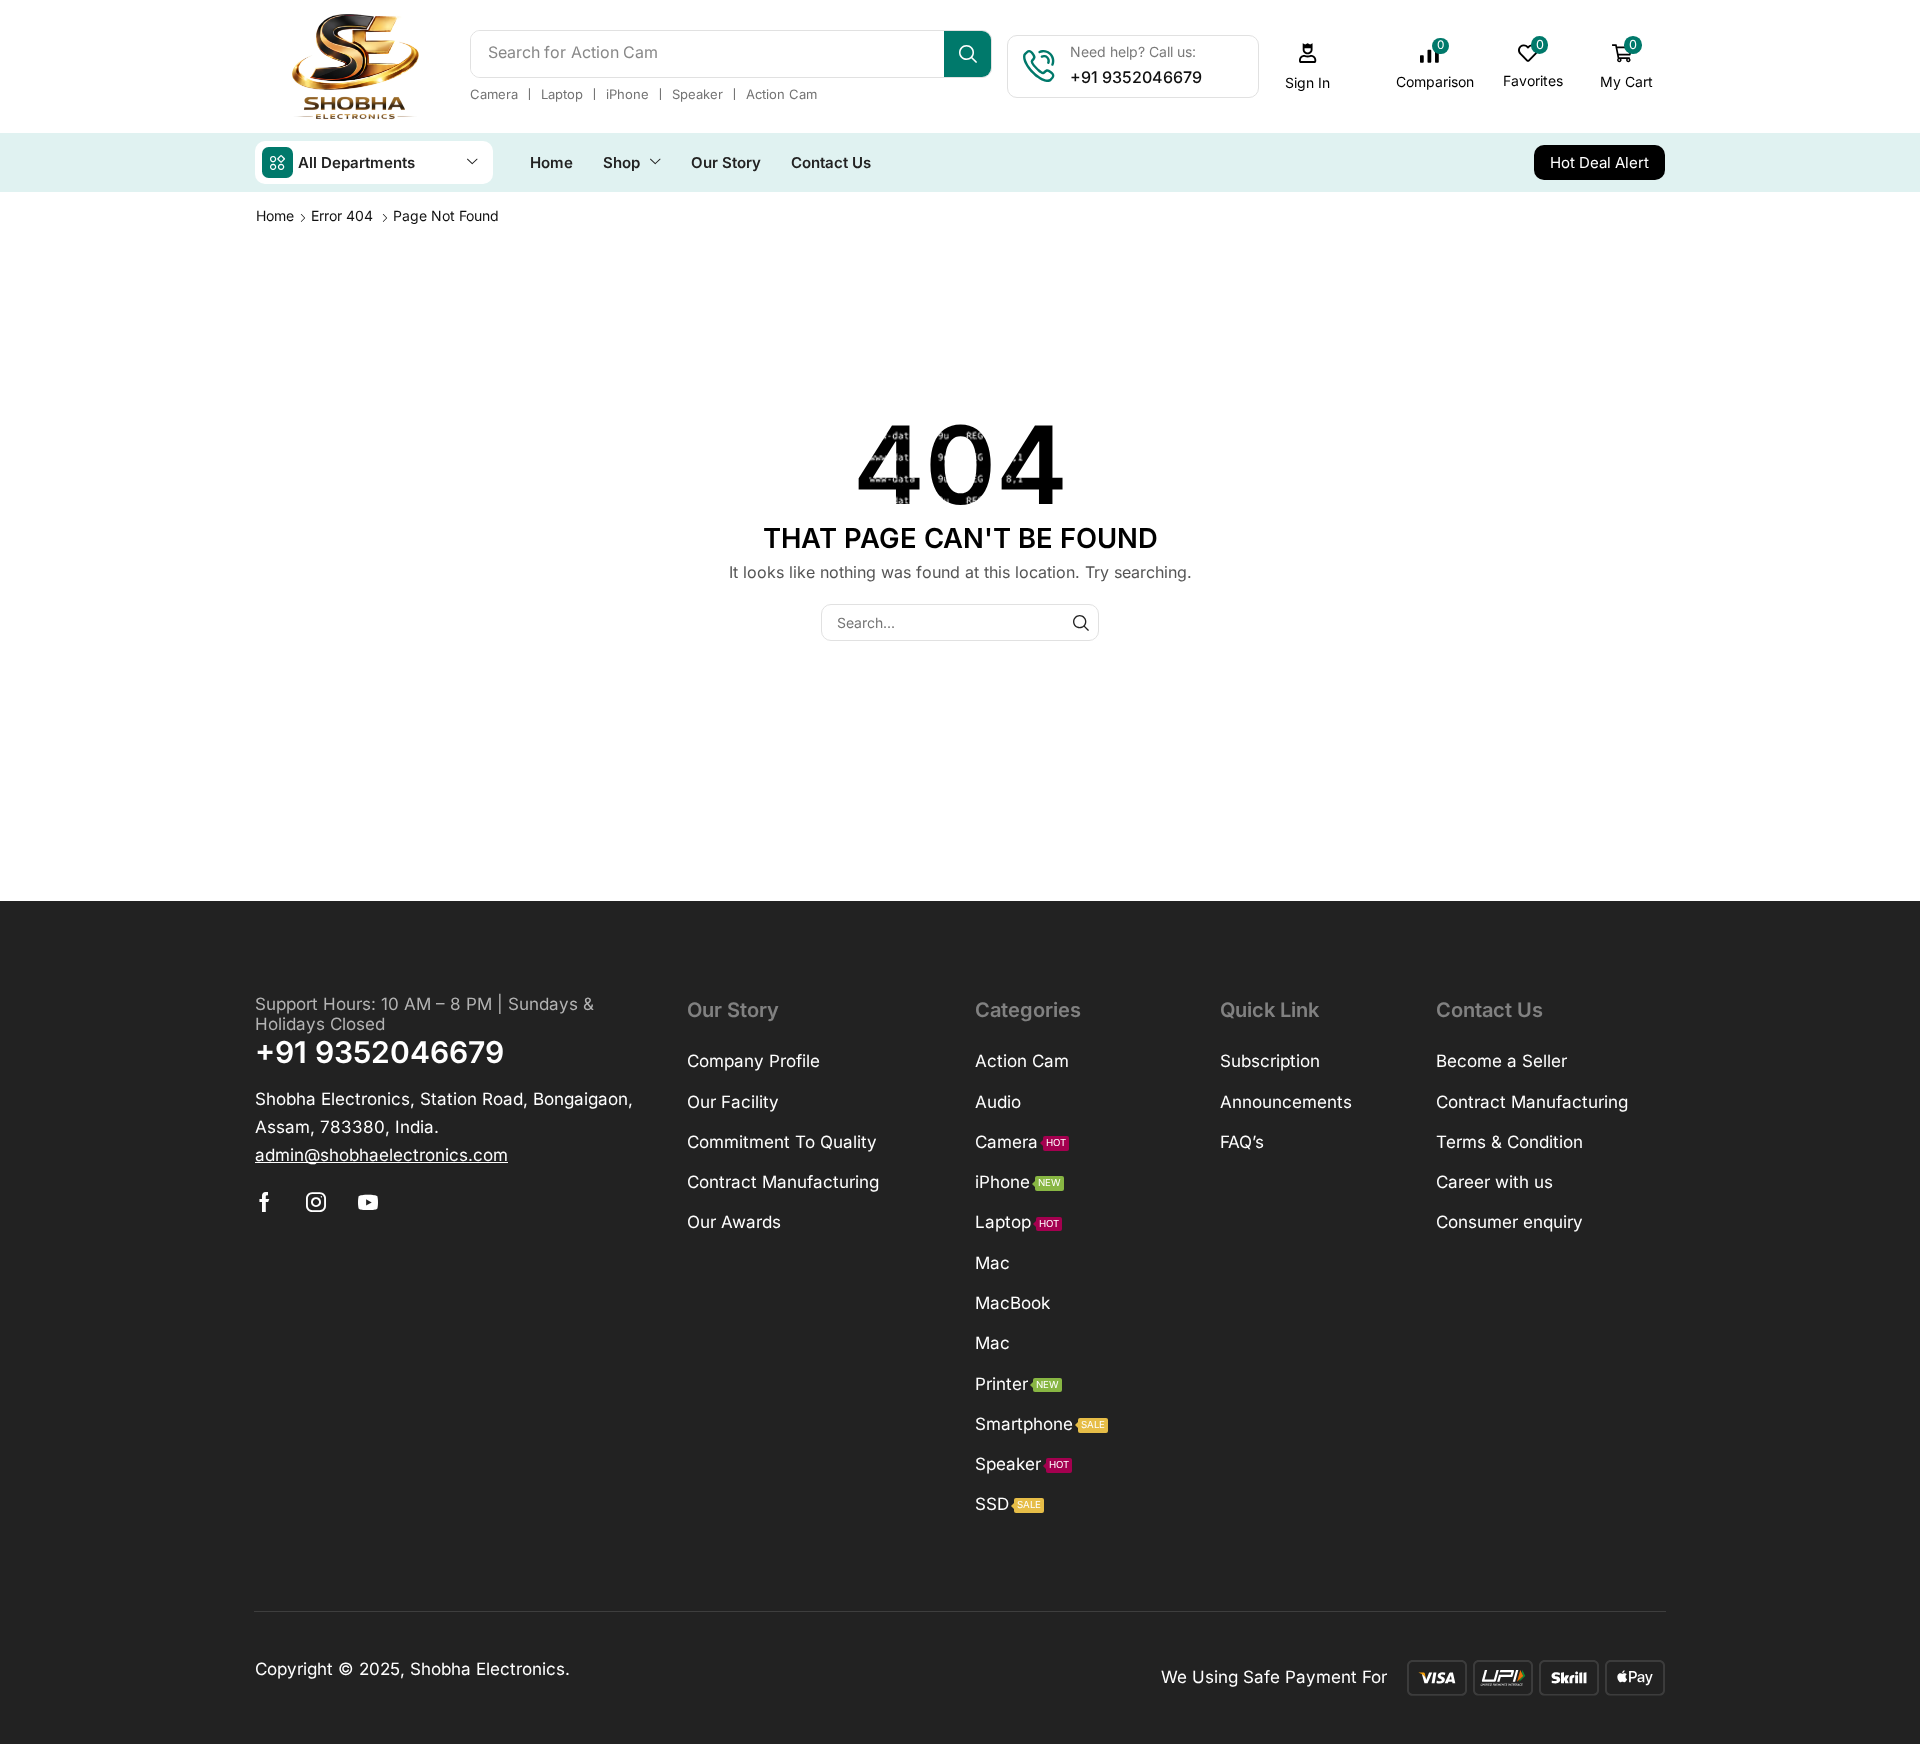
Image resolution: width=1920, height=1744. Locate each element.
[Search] (967, 54)
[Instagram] (316, 1202)
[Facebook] (264, 1202)
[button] (1308, 66)
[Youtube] (368, 1202)
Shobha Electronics (487, 1669)
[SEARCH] (1080, 622)
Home (275, 215)
